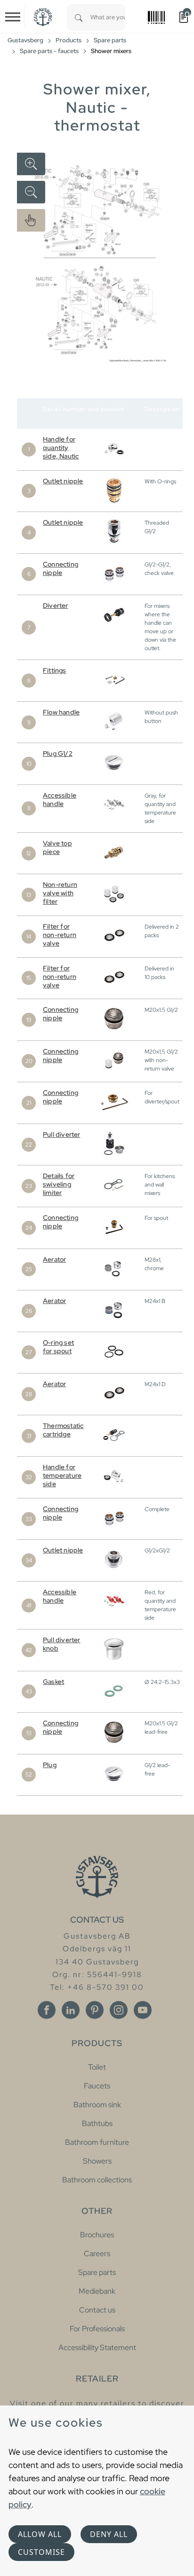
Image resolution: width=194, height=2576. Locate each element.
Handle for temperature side (62, 1475)
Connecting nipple (61, 568)
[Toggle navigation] (13, 17)
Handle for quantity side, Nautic (61, 448)
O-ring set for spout (58, 1347)
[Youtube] (143, 2010)
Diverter (56, 605)
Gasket (53, 1682)
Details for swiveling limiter (59, 1184)
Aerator (54, 1259)
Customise (41, 2552)
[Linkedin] (71, 2010)
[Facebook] (47, 2010)
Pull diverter (62, 1134)
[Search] (79, 17)
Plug (50, 1765)
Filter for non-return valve (60, 935)
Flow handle (61, 712)
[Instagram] (119, 2010)
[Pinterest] (95, 2010)
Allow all (40, 2534)
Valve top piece (57, 847)
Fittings (55, 670)
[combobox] (108, 17)
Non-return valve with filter (60, 893)
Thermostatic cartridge (63, 1430)
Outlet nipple (63, 481)
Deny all (109, 2534)
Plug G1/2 (58, 753)
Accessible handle (60, 799)
